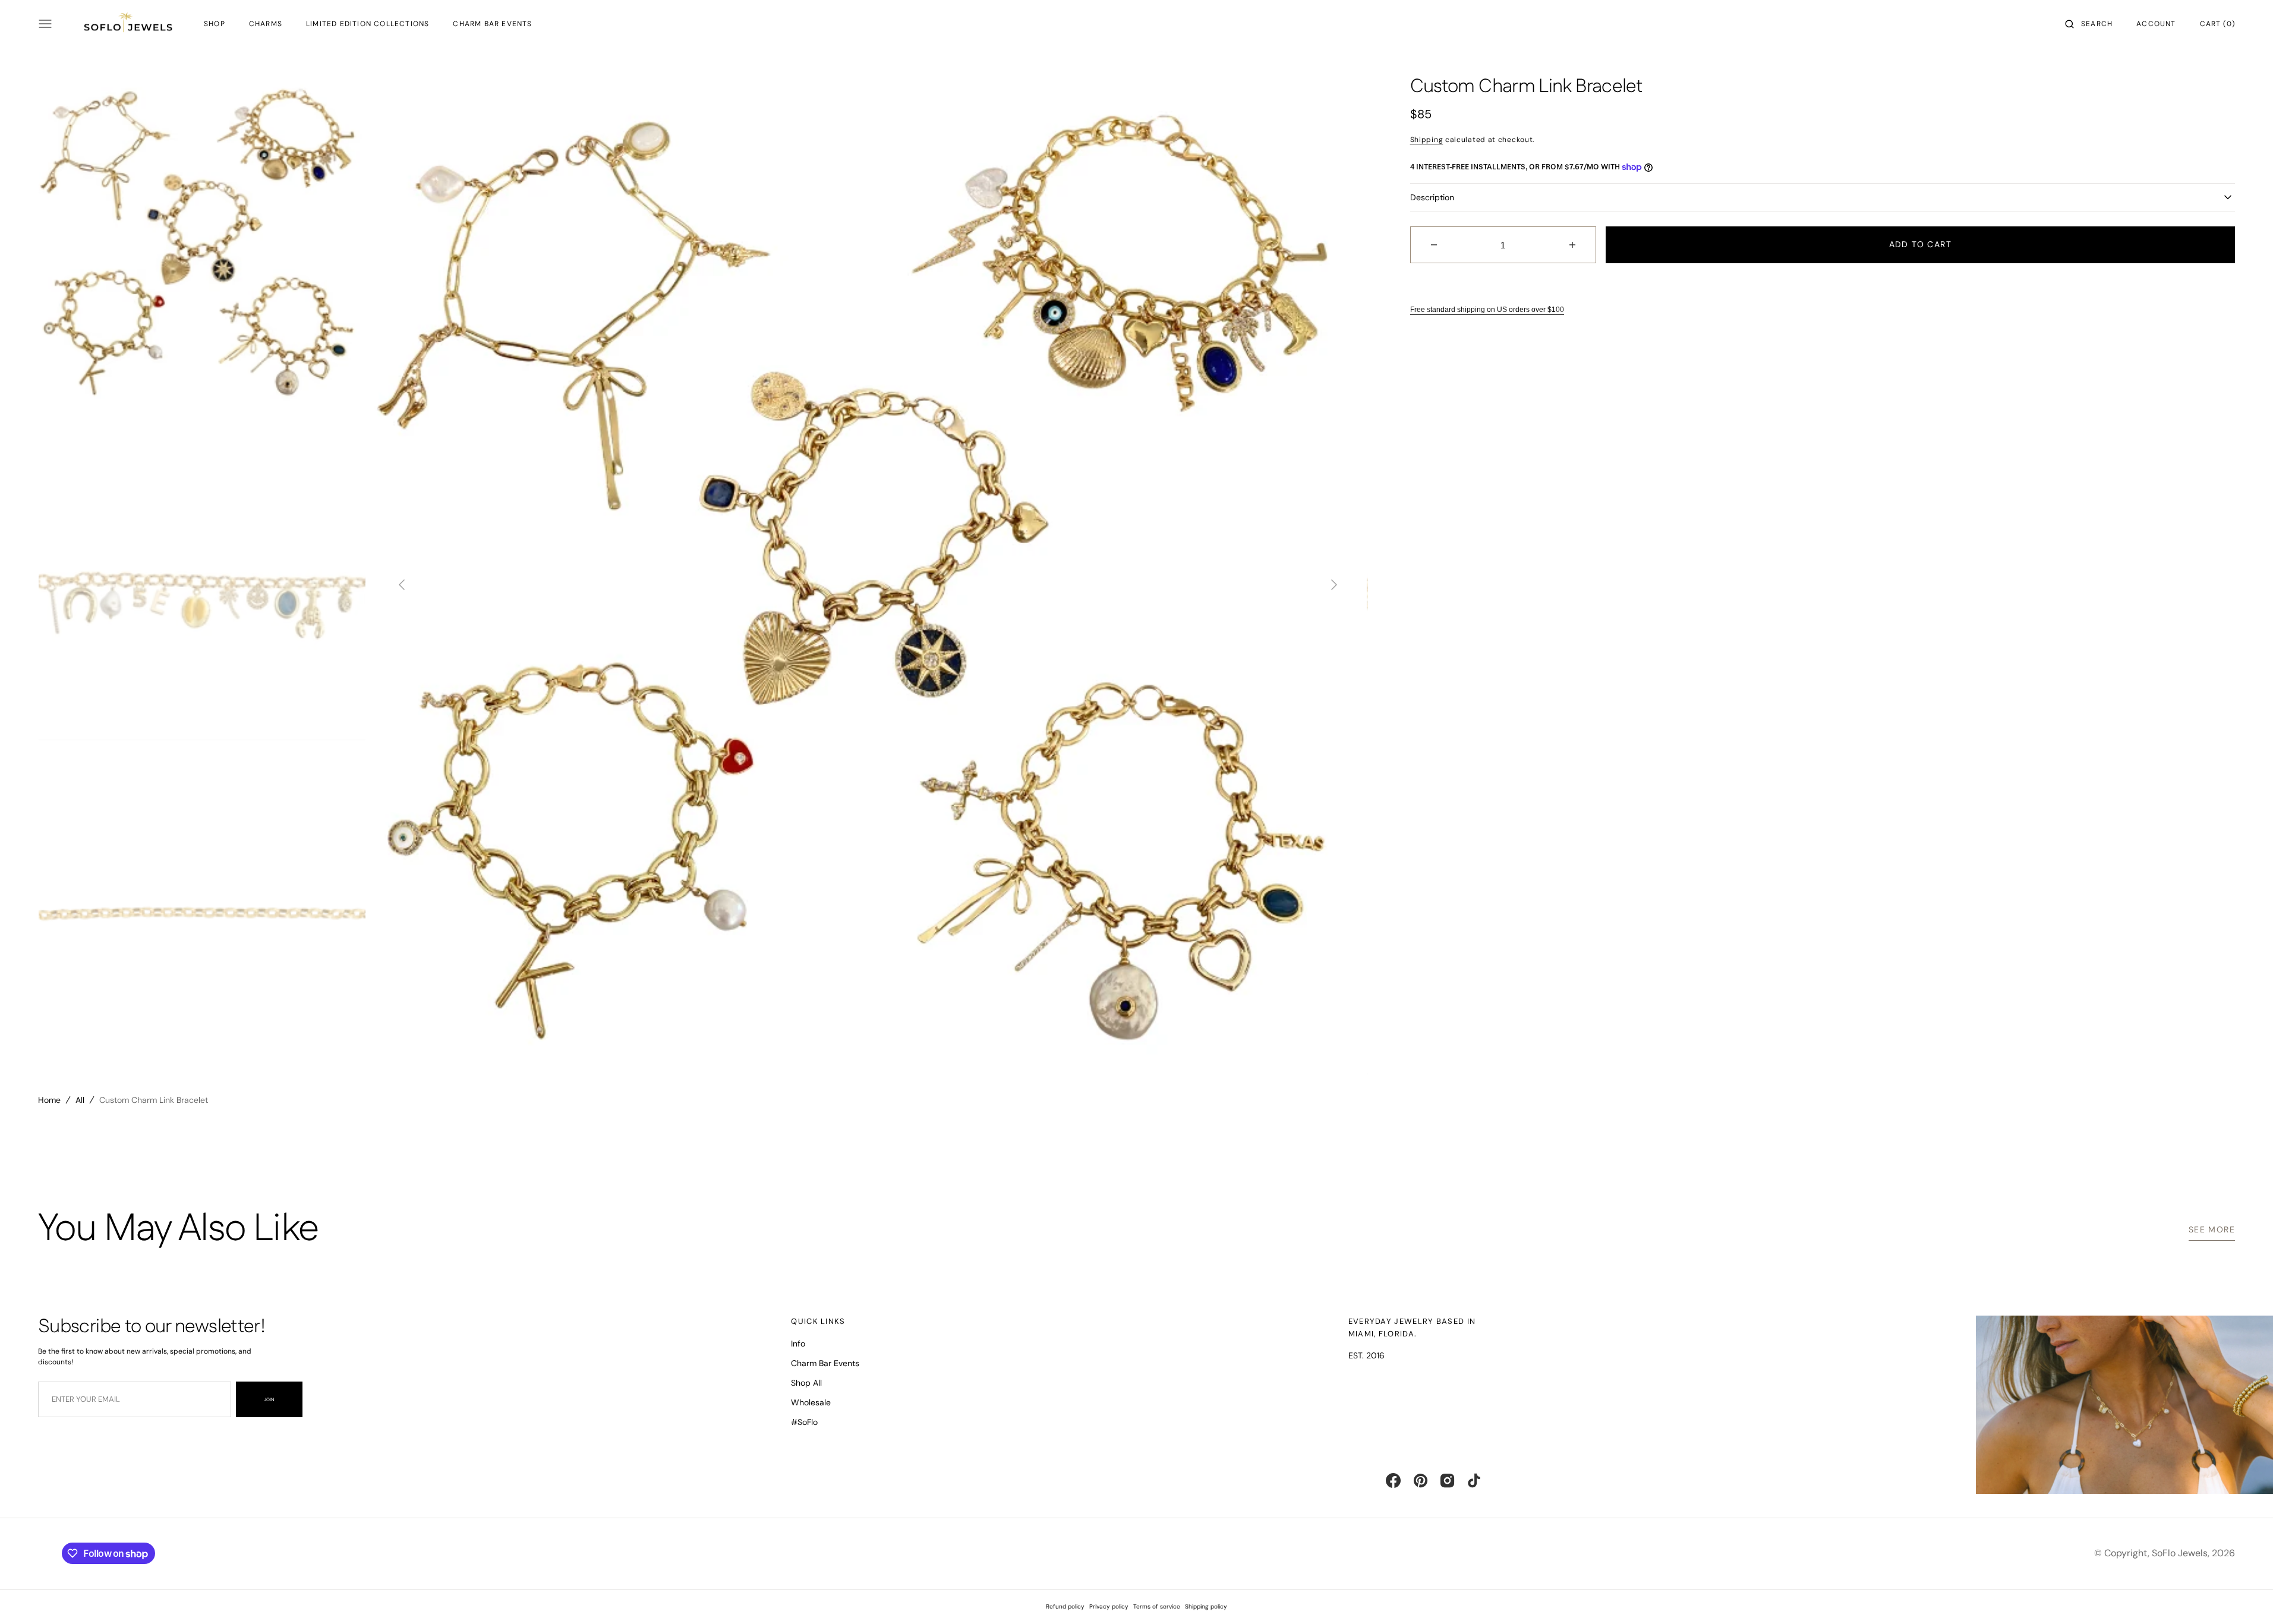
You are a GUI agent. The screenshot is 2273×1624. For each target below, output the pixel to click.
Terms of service (1157, 1606)
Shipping (1427, 140)
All (80, 1100)
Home (49, 1100)
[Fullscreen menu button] (45, 24)
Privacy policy (1109, 1606)
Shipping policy (1206, 1606)
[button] (2089, 24)
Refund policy (1065, 1606)
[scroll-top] (2246, 1597)
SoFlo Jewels (2180, 1553)
